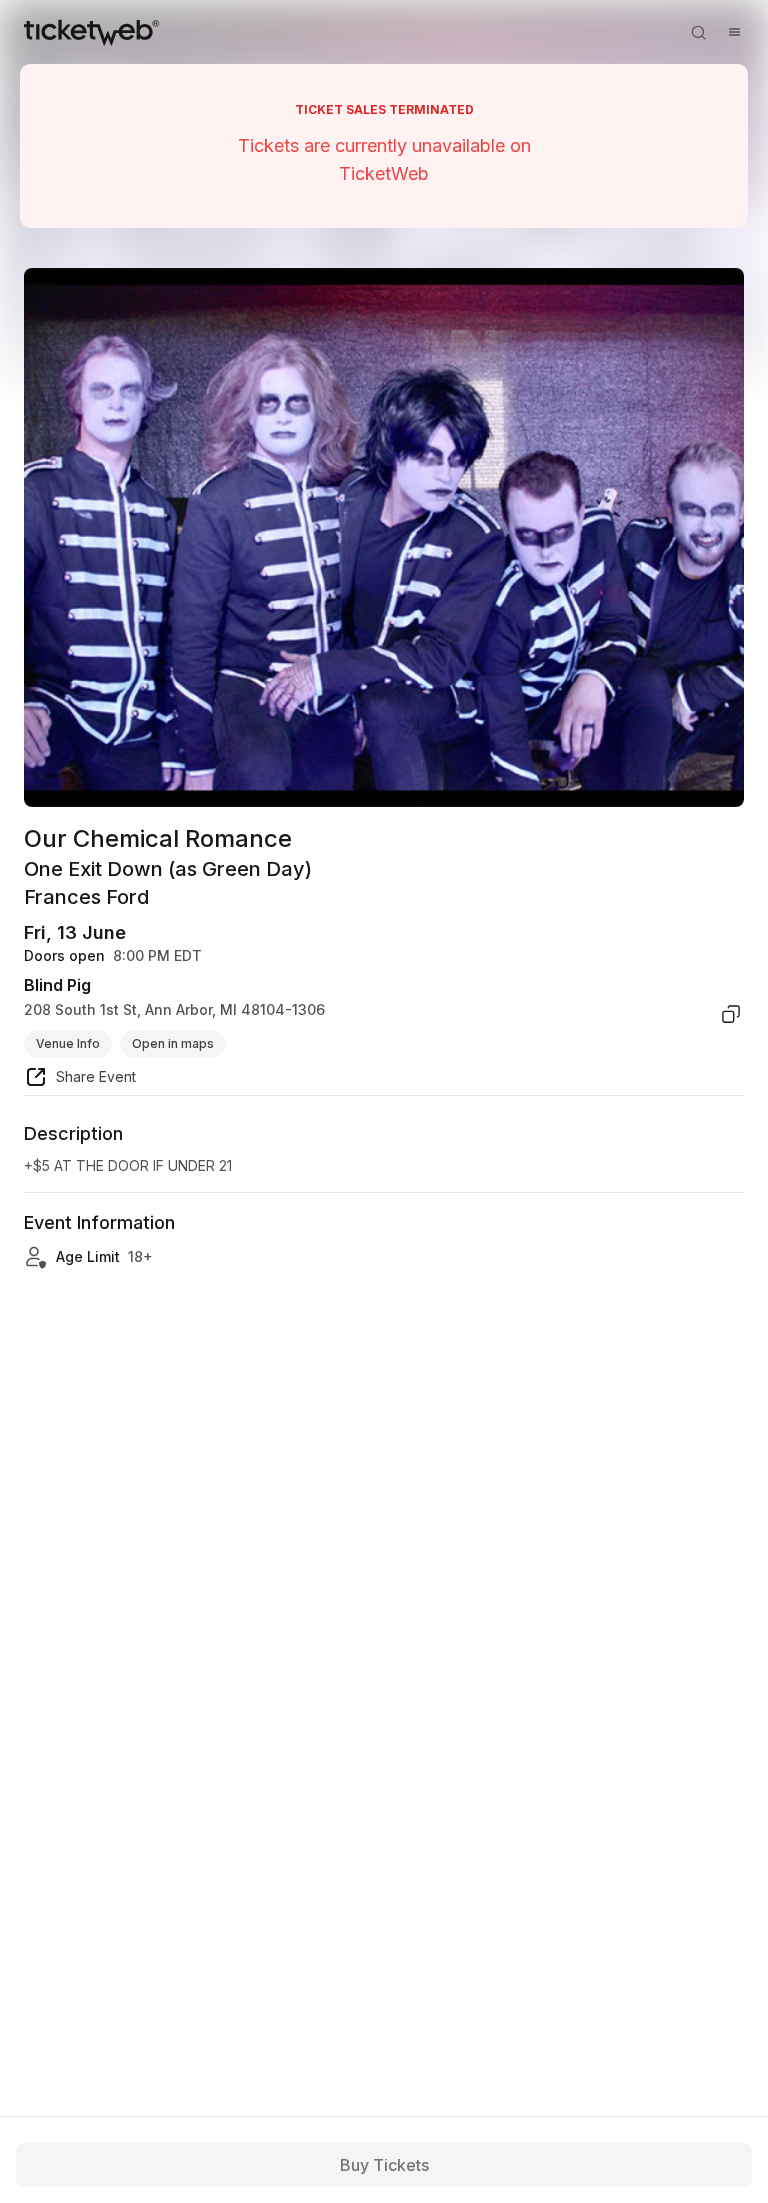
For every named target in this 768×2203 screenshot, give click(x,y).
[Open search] (698, 32)
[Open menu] (734, 32)
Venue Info (68, 1043)
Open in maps (173, 1043)
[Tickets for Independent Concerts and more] (91, 32)
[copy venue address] (731, 1014)
